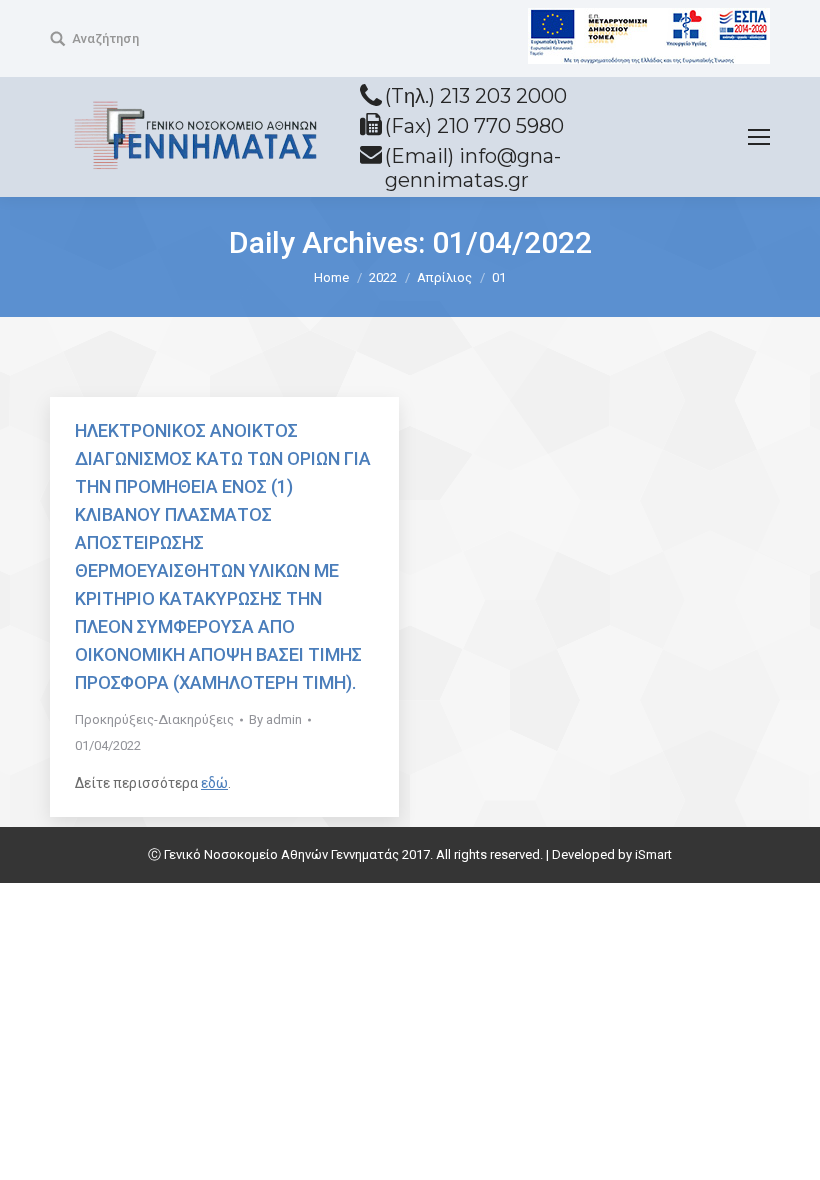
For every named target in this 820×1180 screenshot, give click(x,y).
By (275, 719)
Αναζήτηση (105, 38)
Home (331, 277)
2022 (383, 277)
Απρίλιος (444, 277)
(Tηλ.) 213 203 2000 (476, 96)
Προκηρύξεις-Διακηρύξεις (154, 719)
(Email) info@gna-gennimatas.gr (473, 168)
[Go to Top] (788, 1148)
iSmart (653, 854)
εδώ (214, 783)
